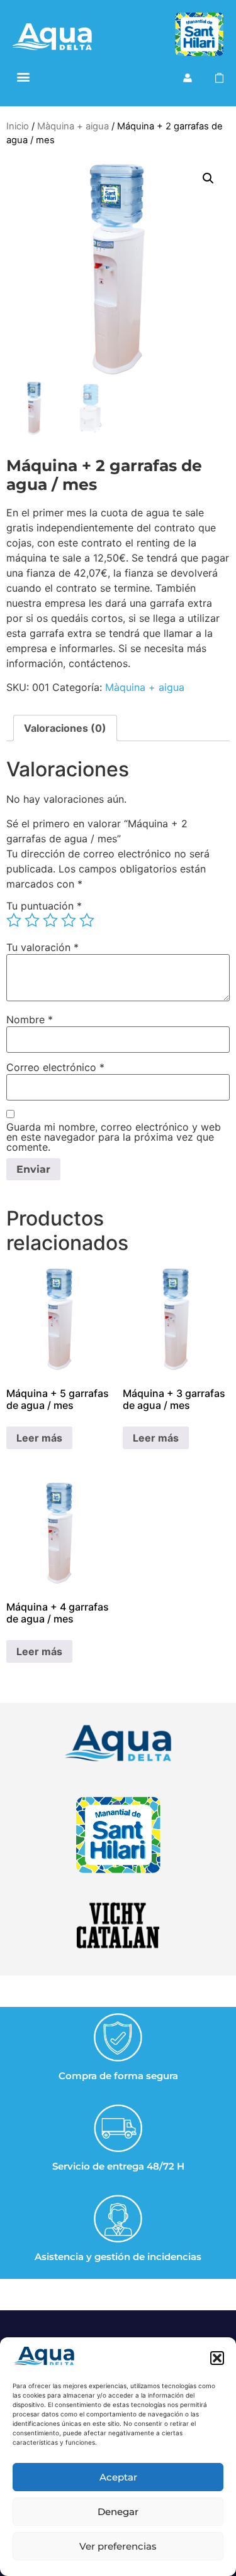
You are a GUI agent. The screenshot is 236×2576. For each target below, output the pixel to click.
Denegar (118, 2512)
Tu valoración (42, 947)
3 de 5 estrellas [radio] (50, 920)
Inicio (18, 126)
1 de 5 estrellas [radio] (14, 920)
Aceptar (118, 2477)
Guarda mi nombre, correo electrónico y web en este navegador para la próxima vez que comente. (114, 1137)
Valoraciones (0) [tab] (65, 728)
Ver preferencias (118, 2546)
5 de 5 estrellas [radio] (87, 920)
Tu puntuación (44, 906)
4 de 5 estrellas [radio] (69, 920)
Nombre (30, 1019)
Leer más (39, 1438)
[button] (217, 2358)
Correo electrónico (55, 1067)
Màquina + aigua (73, 126)
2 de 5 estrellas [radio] (32, 920)
